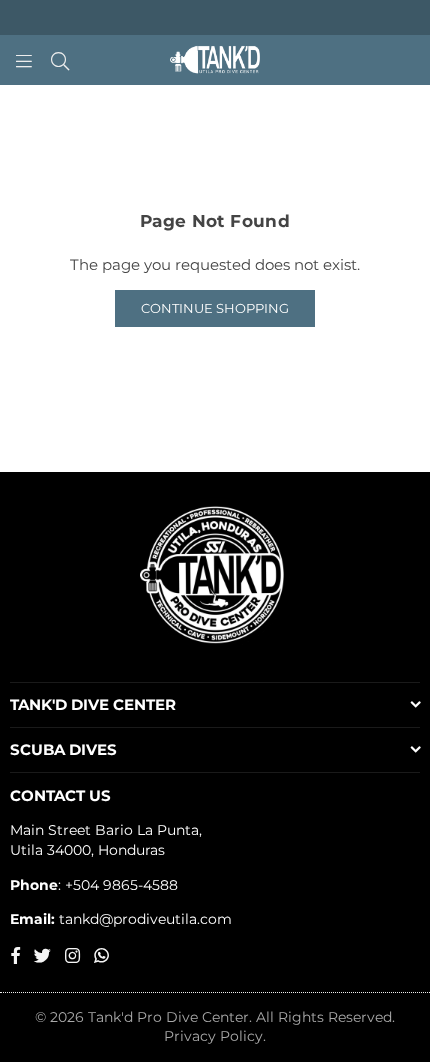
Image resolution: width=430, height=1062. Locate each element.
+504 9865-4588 (121, 885)
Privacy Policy (213, 1036)
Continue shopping (215, 308)
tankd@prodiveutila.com (143, 919)
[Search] (60, 60)
